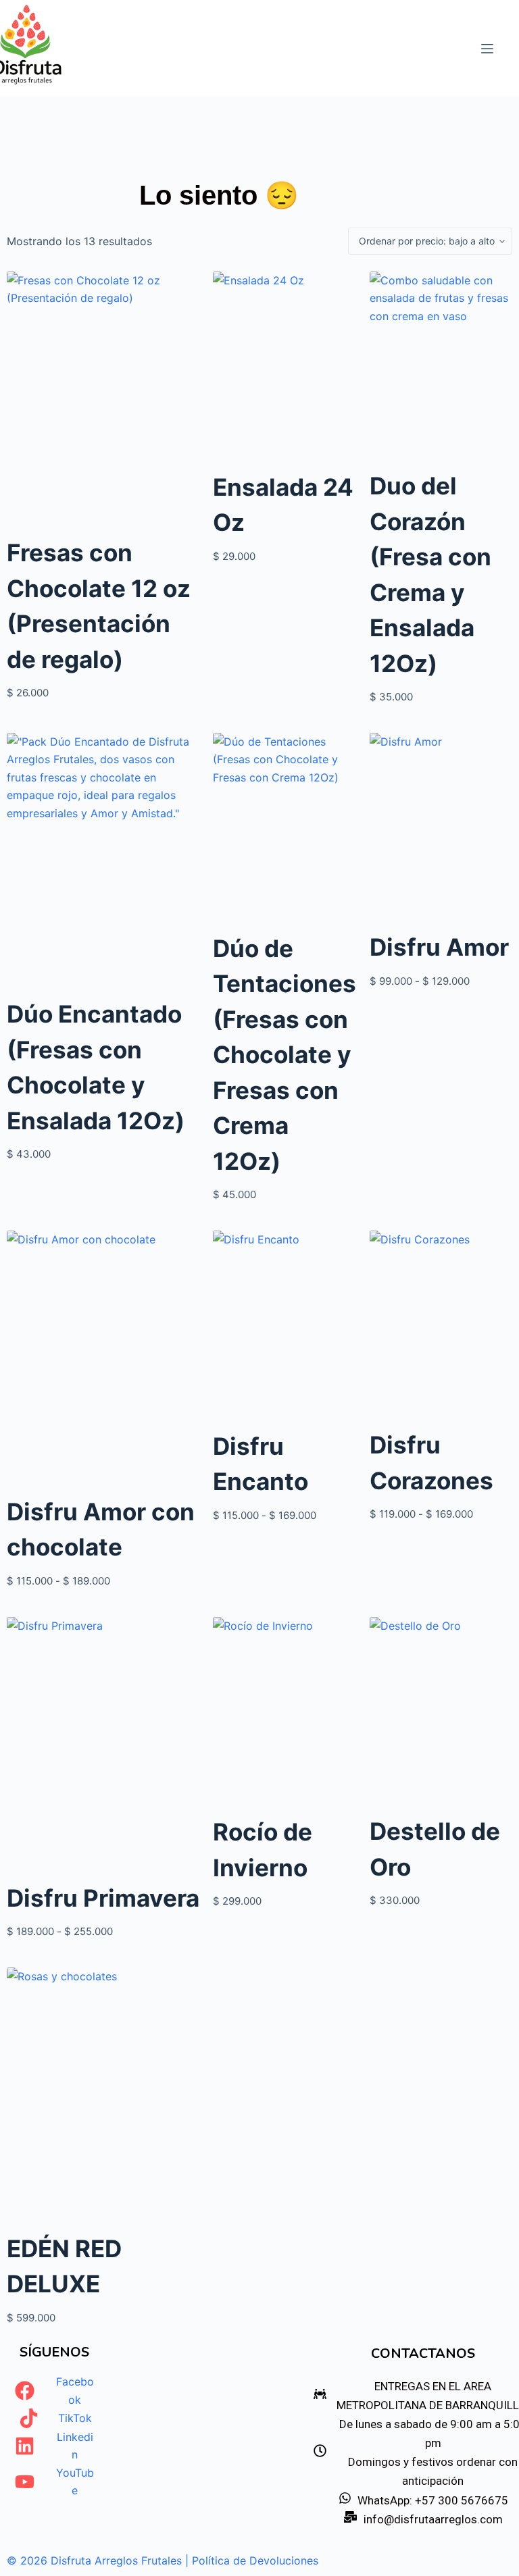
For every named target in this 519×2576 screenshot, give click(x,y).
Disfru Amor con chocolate (101, 1529)
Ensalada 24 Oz (283, 505)
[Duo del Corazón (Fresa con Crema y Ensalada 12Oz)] (441, 366)
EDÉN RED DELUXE (64, 2266)
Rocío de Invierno (263, 1850)
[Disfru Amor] (441, 828)
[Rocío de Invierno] (285, 1712)
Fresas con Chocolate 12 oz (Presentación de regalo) (99, 606)
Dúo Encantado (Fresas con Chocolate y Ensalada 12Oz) (96, 1067)
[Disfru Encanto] (285, 1326)
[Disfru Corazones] (441, 1325)
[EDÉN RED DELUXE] (103, 2096)
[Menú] (487, 49)
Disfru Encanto (261, 1464)
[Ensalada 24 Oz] (285, 367)
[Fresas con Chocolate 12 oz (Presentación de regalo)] (103, 400)
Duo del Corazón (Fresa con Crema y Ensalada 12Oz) (430, 574)
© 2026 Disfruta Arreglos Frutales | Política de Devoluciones (163, 2560)
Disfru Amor (439, 947)
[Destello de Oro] (441, 1712)
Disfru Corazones (431, 1463)
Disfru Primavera (103, 1898)
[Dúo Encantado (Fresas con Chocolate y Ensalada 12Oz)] (103, 861)
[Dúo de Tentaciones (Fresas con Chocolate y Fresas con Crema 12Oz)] (285, 828)
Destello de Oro (435, 1849)
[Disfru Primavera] (103, 1745)
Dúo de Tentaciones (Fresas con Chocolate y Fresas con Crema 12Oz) (285, 1055)
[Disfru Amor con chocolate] (103, 1359)
